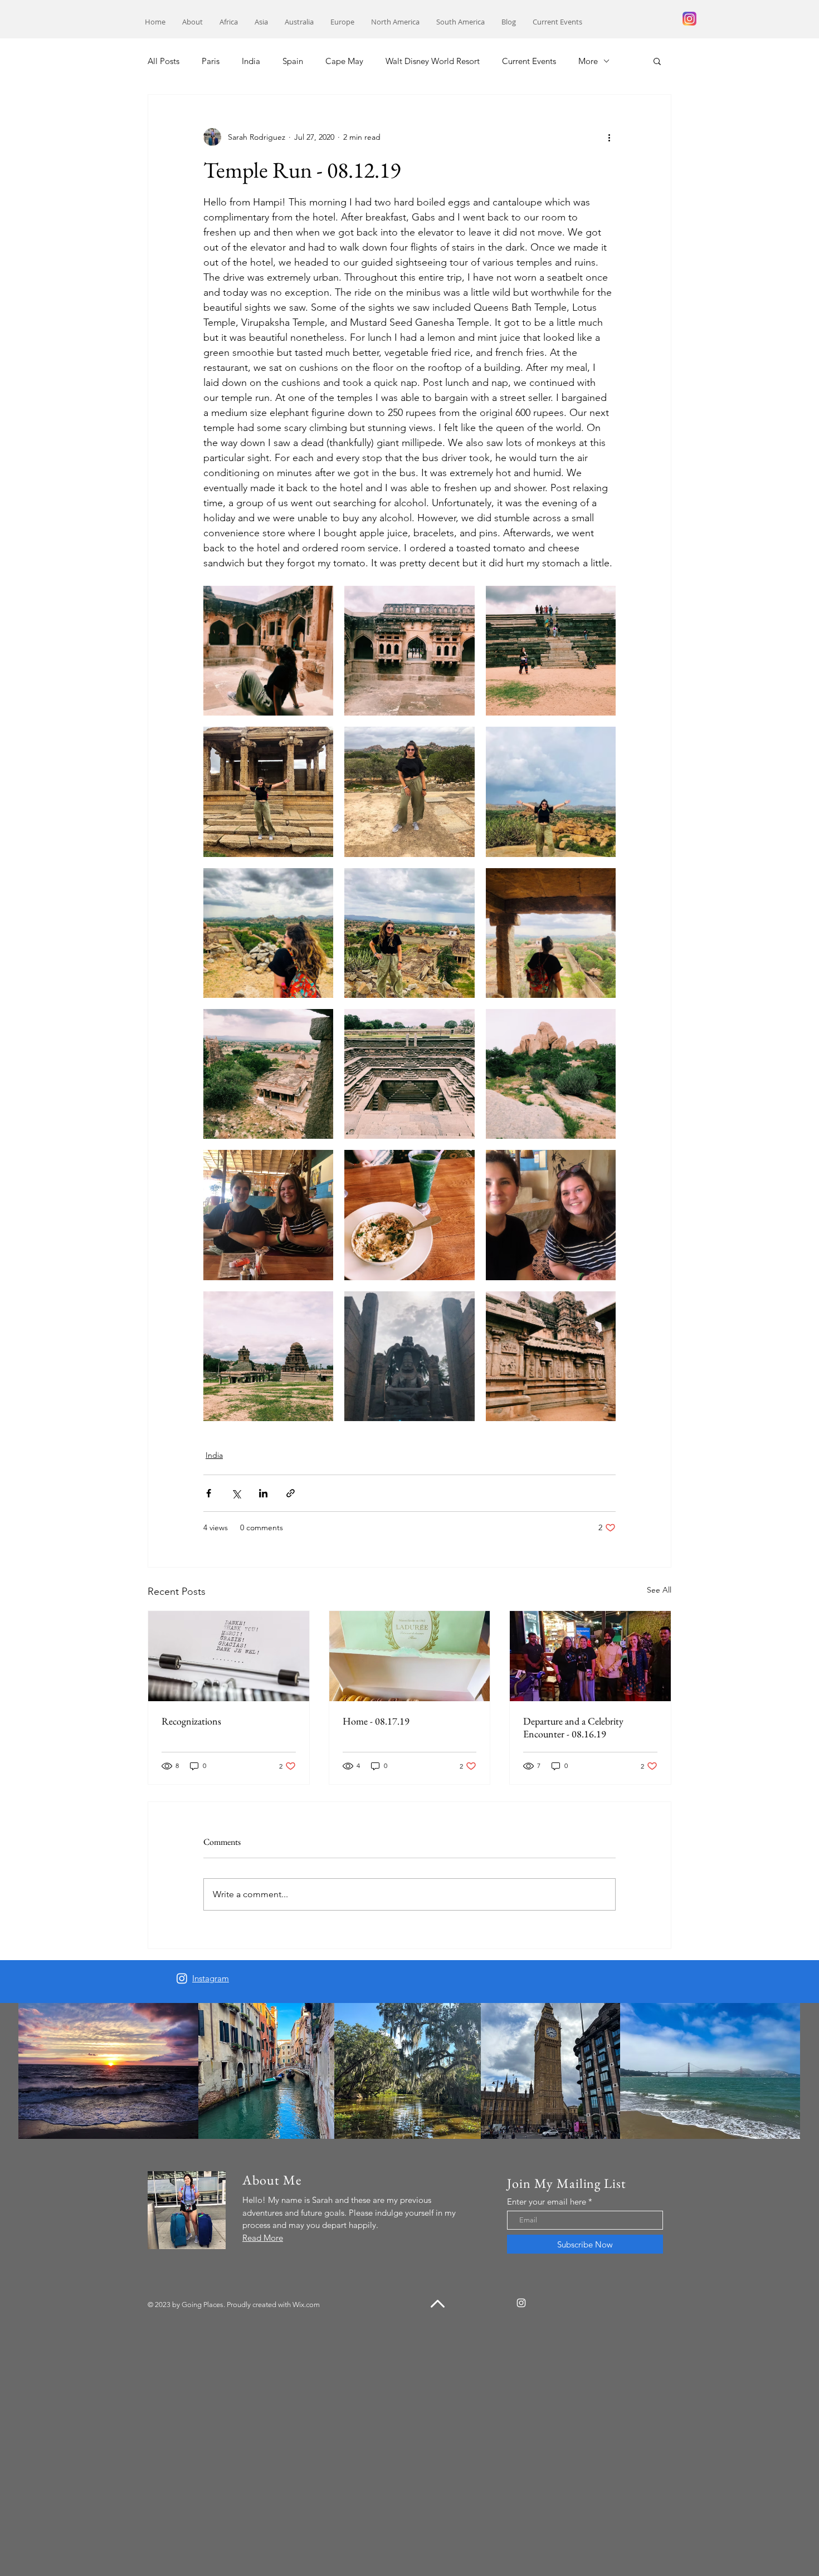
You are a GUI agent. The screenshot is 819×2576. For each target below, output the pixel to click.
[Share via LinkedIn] (263, 1493)
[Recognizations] (229, 1656)
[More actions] (609, 137)
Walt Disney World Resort (433, 61)
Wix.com (306, 2305)
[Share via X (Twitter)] (236, 1493)
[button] (229, 22)
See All (659, 1590)
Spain (293, 61)
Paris (211, 61)
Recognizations (191, 1721)
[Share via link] (291, 1493)
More (588, 61)
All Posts (164, 61)
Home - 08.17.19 (376, 1721)
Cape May (344, 61)
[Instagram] (182, 1978)
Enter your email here (547, 2202)
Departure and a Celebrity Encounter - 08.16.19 (573, 1727)
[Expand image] (268, 651)
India (251, 61)
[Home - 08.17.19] (410, 1656)
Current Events (529, 61)
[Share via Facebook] (209, 1493)
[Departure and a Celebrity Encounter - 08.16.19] (590, 1656)
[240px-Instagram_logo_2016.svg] (689, 19)
